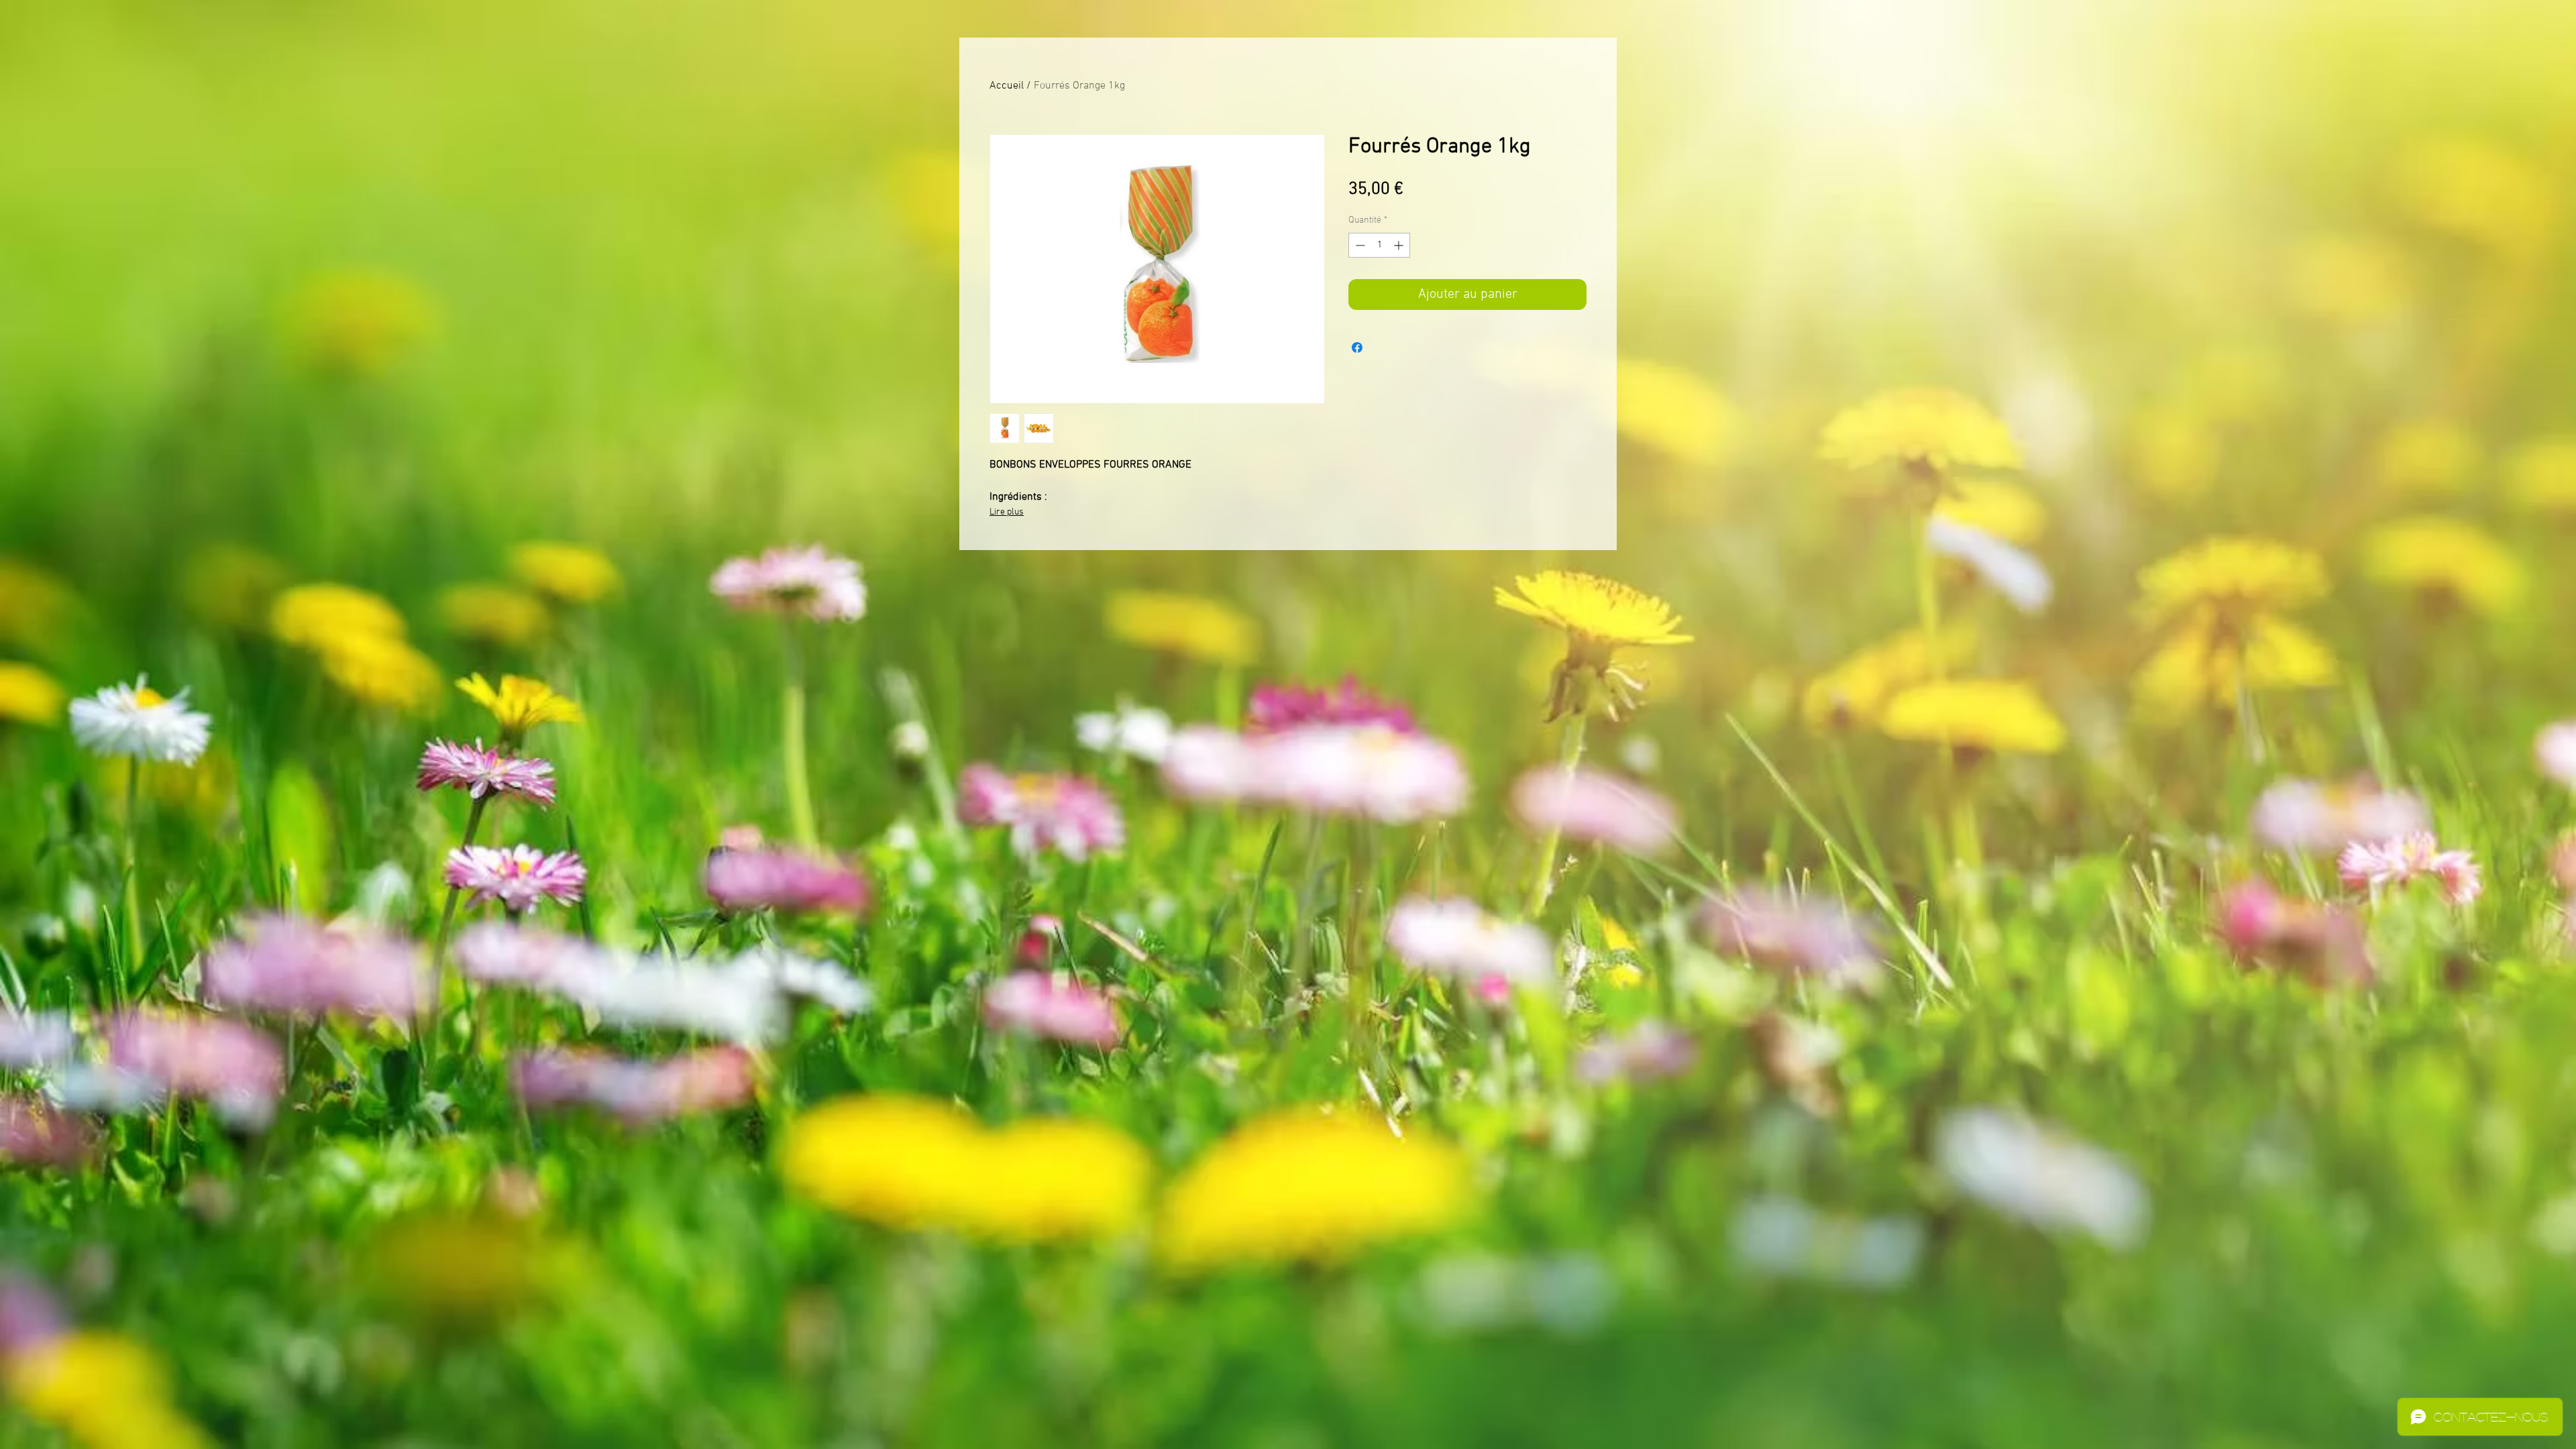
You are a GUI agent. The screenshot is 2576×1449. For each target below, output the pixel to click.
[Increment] (1400, 245)
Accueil (1007, 86)
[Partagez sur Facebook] (1357, 347)
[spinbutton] (1379, 245)
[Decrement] (1359, 245)
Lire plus (1007, 512)
